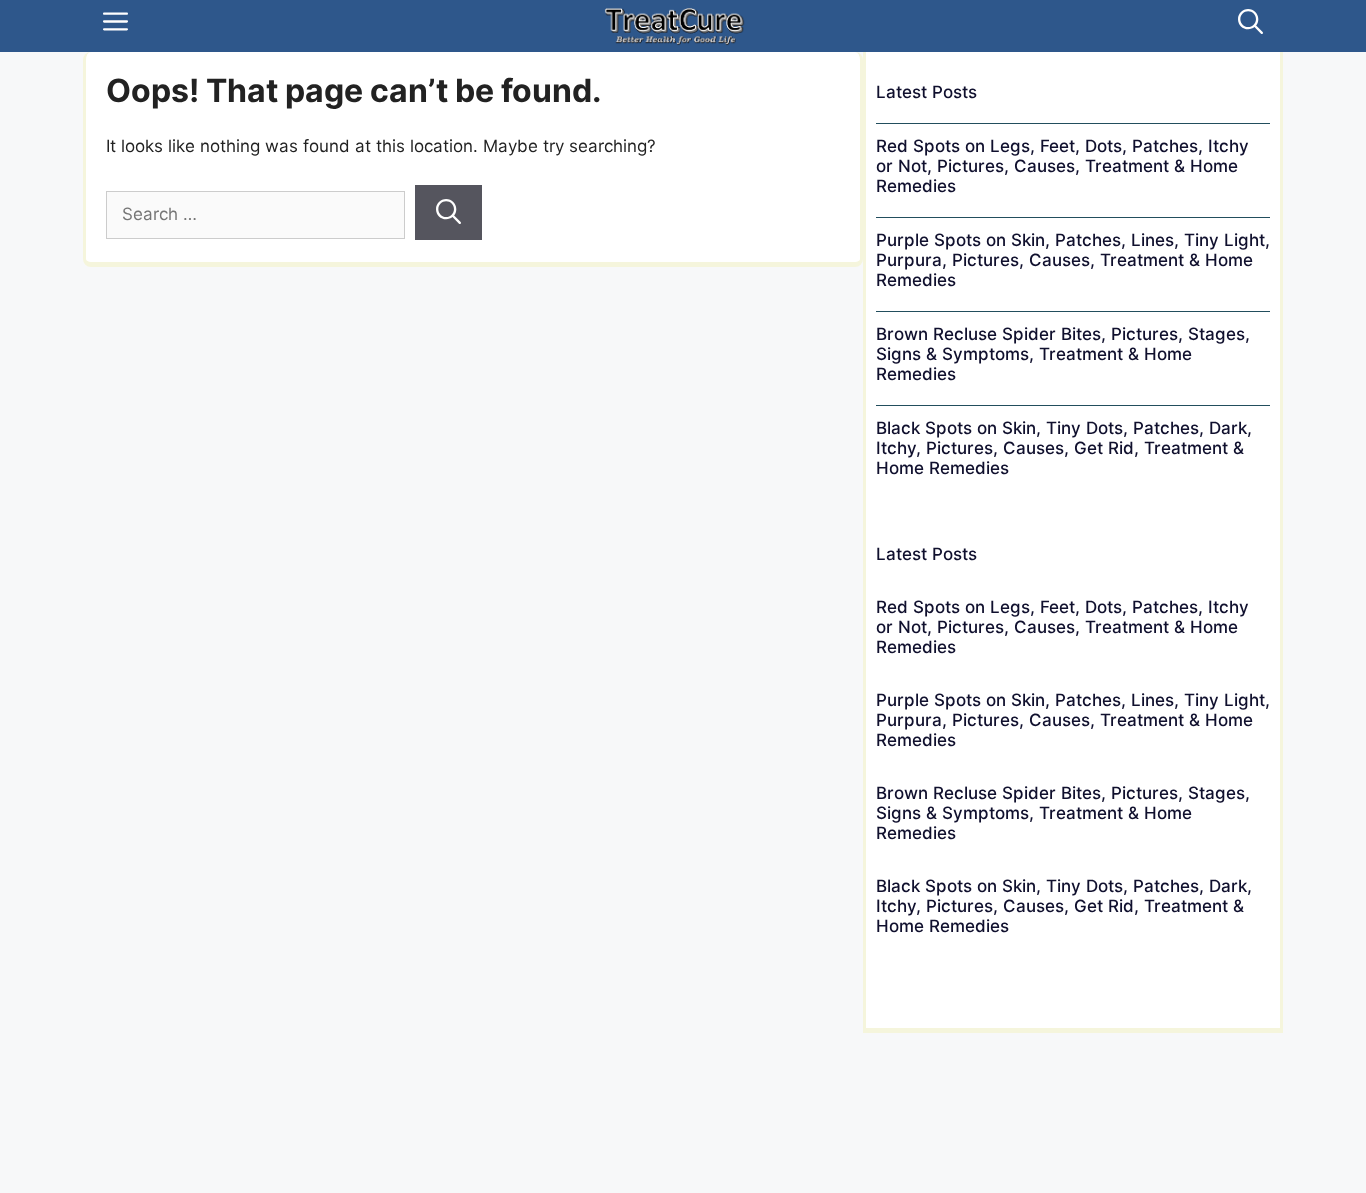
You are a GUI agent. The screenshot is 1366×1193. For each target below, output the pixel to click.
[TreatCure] (674, 26)
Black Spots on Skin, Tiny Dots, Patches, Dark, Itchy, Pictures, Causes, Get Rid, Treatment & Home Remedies (1064, 448)
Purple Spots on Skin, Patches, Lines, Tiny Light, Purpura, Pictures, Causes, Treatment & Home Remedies (1073, 260)
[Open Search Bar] (1250, 26)
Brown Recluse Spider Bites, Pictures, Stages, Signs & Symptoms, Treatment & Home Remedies (1063, 354)
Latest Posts (926, 92)
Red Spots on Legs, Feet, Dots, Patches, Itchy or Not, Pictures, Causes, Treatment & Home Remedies (1062, 166)
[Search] (448, 212)
